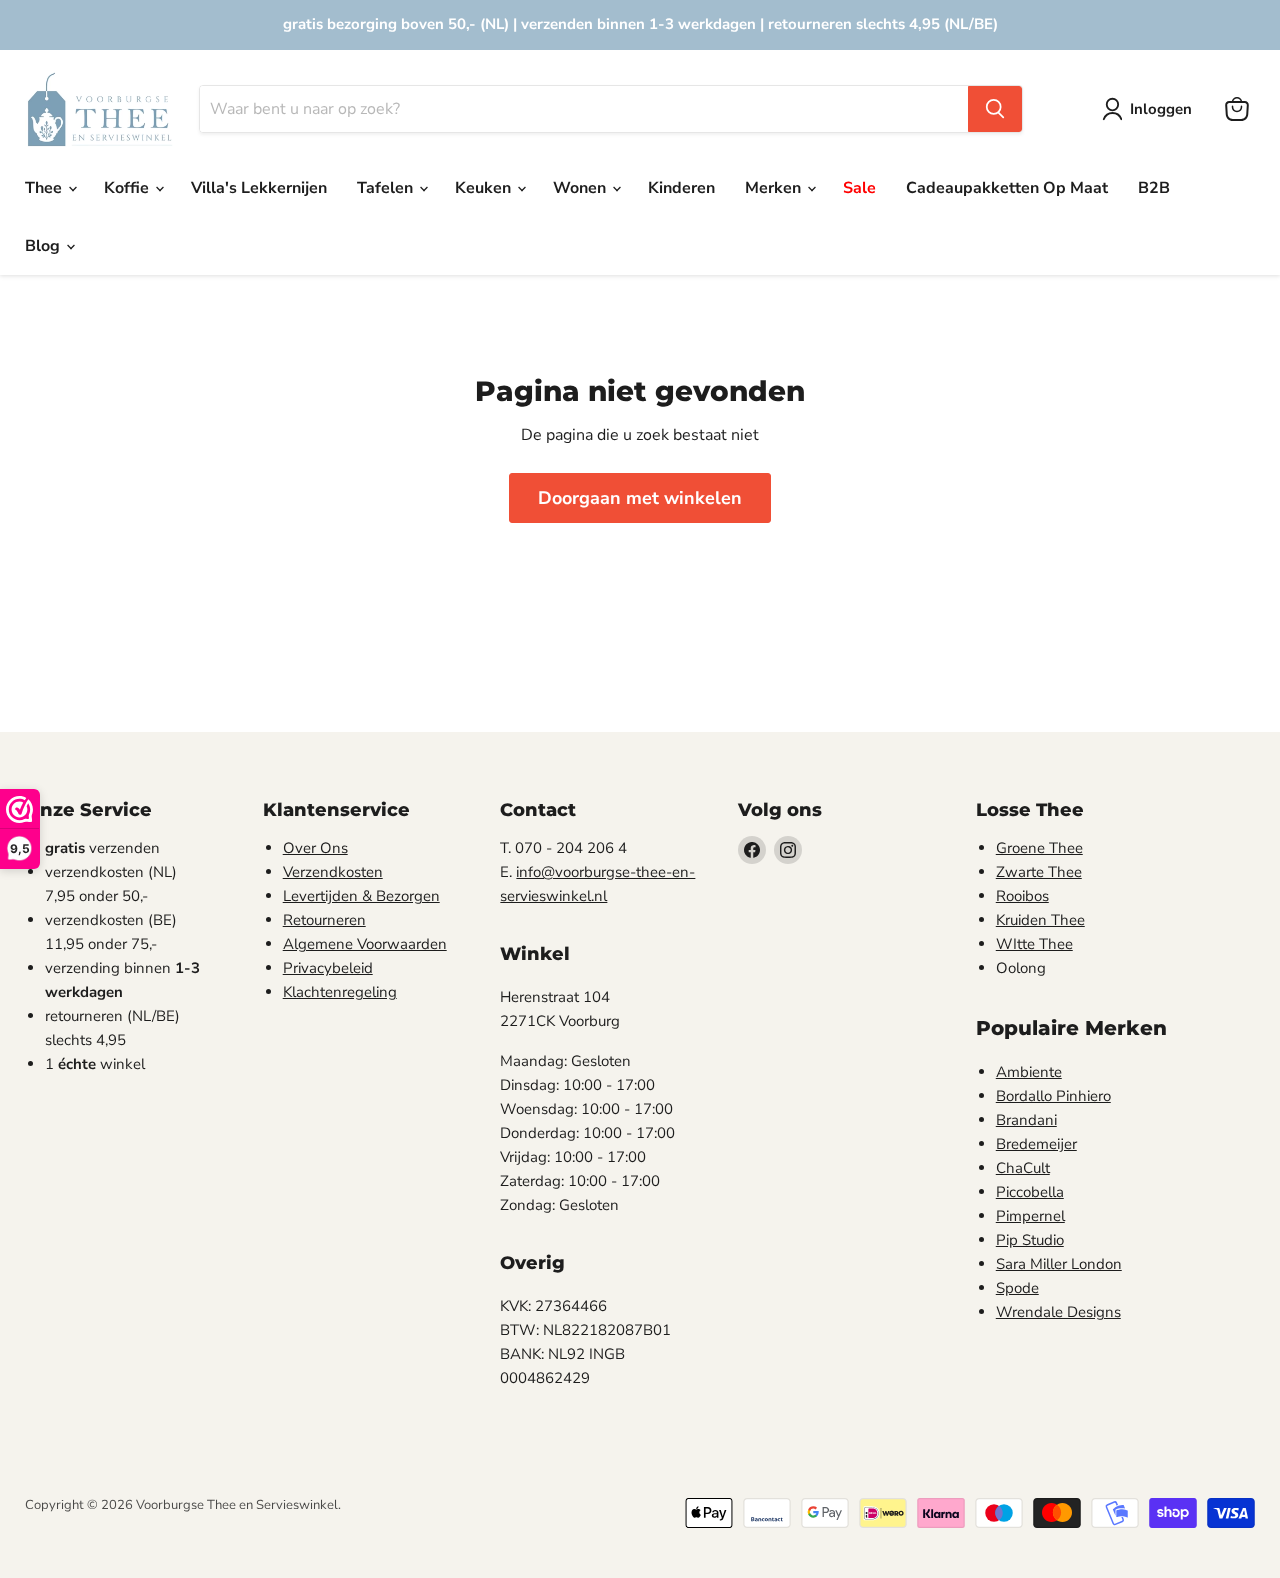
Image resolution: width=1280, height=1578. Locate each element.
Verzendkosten (333, 872)
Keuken (485, 188)
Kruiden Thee (1040, 920)
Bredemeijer (1036, 1144)
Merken (775, 188)
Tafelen (387, 188)
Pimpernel (1030, 1216)
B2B (1154, 188)
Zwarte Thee (1039, 872)
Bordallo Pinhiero (1053, 1096)
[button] (1151, 109)
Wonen (581, 188)
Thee (45, 188)
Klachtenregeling (340, 992)
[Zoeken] (995, 109)
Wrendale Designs (1058, 1312)
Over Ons (315, 848)
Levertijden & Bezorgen (361, 896)
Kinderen (681, 188)
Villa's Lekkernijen (259, 188)
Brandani (1026, 1120)
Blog (44, 246)
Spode (1017, 1288)
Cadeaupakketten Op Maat (1007, 188)
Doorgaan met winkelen (640, 498)
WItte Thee (1034, 944)
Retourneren (324, 920)
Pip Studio (1030, 1240)
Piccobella (1030, 1192)
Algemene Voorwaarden (365, 944)
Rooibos (1022, 896)
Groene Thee (1039, 848)
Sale (859, 188)
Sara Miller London (1059, 1264)
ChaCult (1023, 1168)
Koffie (128, 188)
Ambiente (1029, 1072)
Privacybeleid (328, 968)
